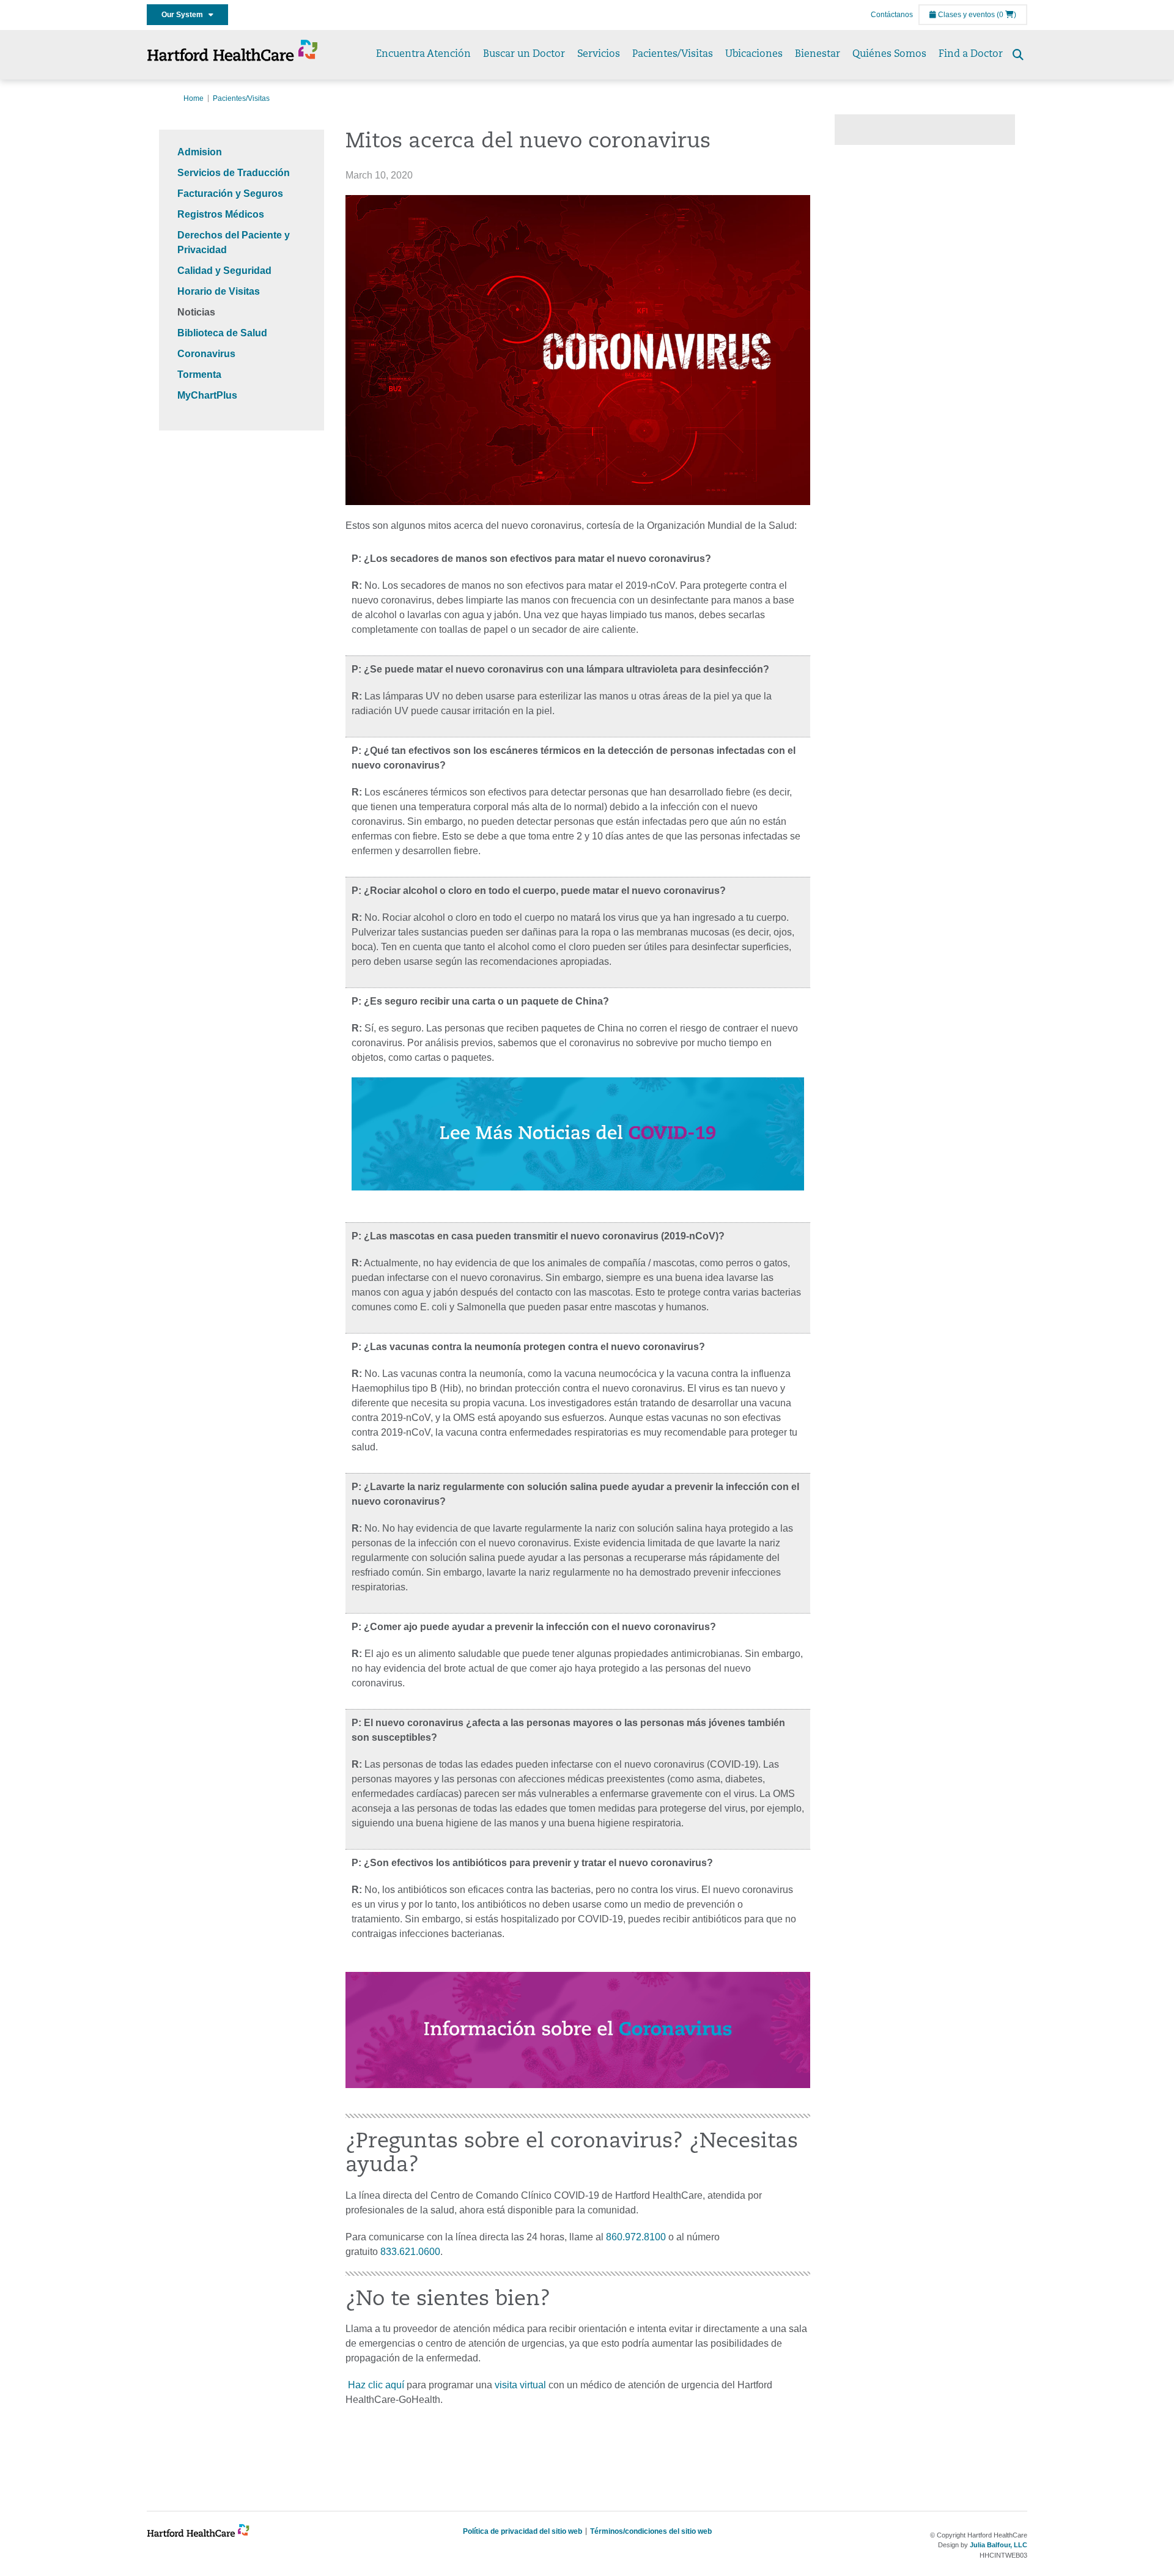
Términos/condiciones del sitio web (651, 2531)
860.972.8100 (636, 2237)
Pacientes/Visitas (673, 54)
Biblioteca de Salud (222, 333)
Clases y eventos (965, 15)
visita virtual (522, 2385)
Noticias (196, 312)
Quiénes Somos (889, 54)
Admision (200, 152)
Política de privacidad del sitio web (522, 2531)
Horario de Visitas (219, 291)
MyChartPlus (207, 395)
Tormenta (199, 375)
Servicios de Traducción (234, 173)
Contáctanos (892, 15)
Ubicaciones (754, 54)
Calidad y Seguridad (224, 271)
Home (194, 98)
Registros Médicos (221, 214)
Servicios (599, 54)
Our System (185, 15)
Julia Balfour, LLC (999, 2545)
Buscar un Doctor (524, 54)
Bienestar (818, 54)
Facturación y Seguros (230, 194)
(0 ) (1006, 15)
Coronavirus (206, 354)
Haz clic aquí (375, 2385)
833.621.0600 (410, 2252)
